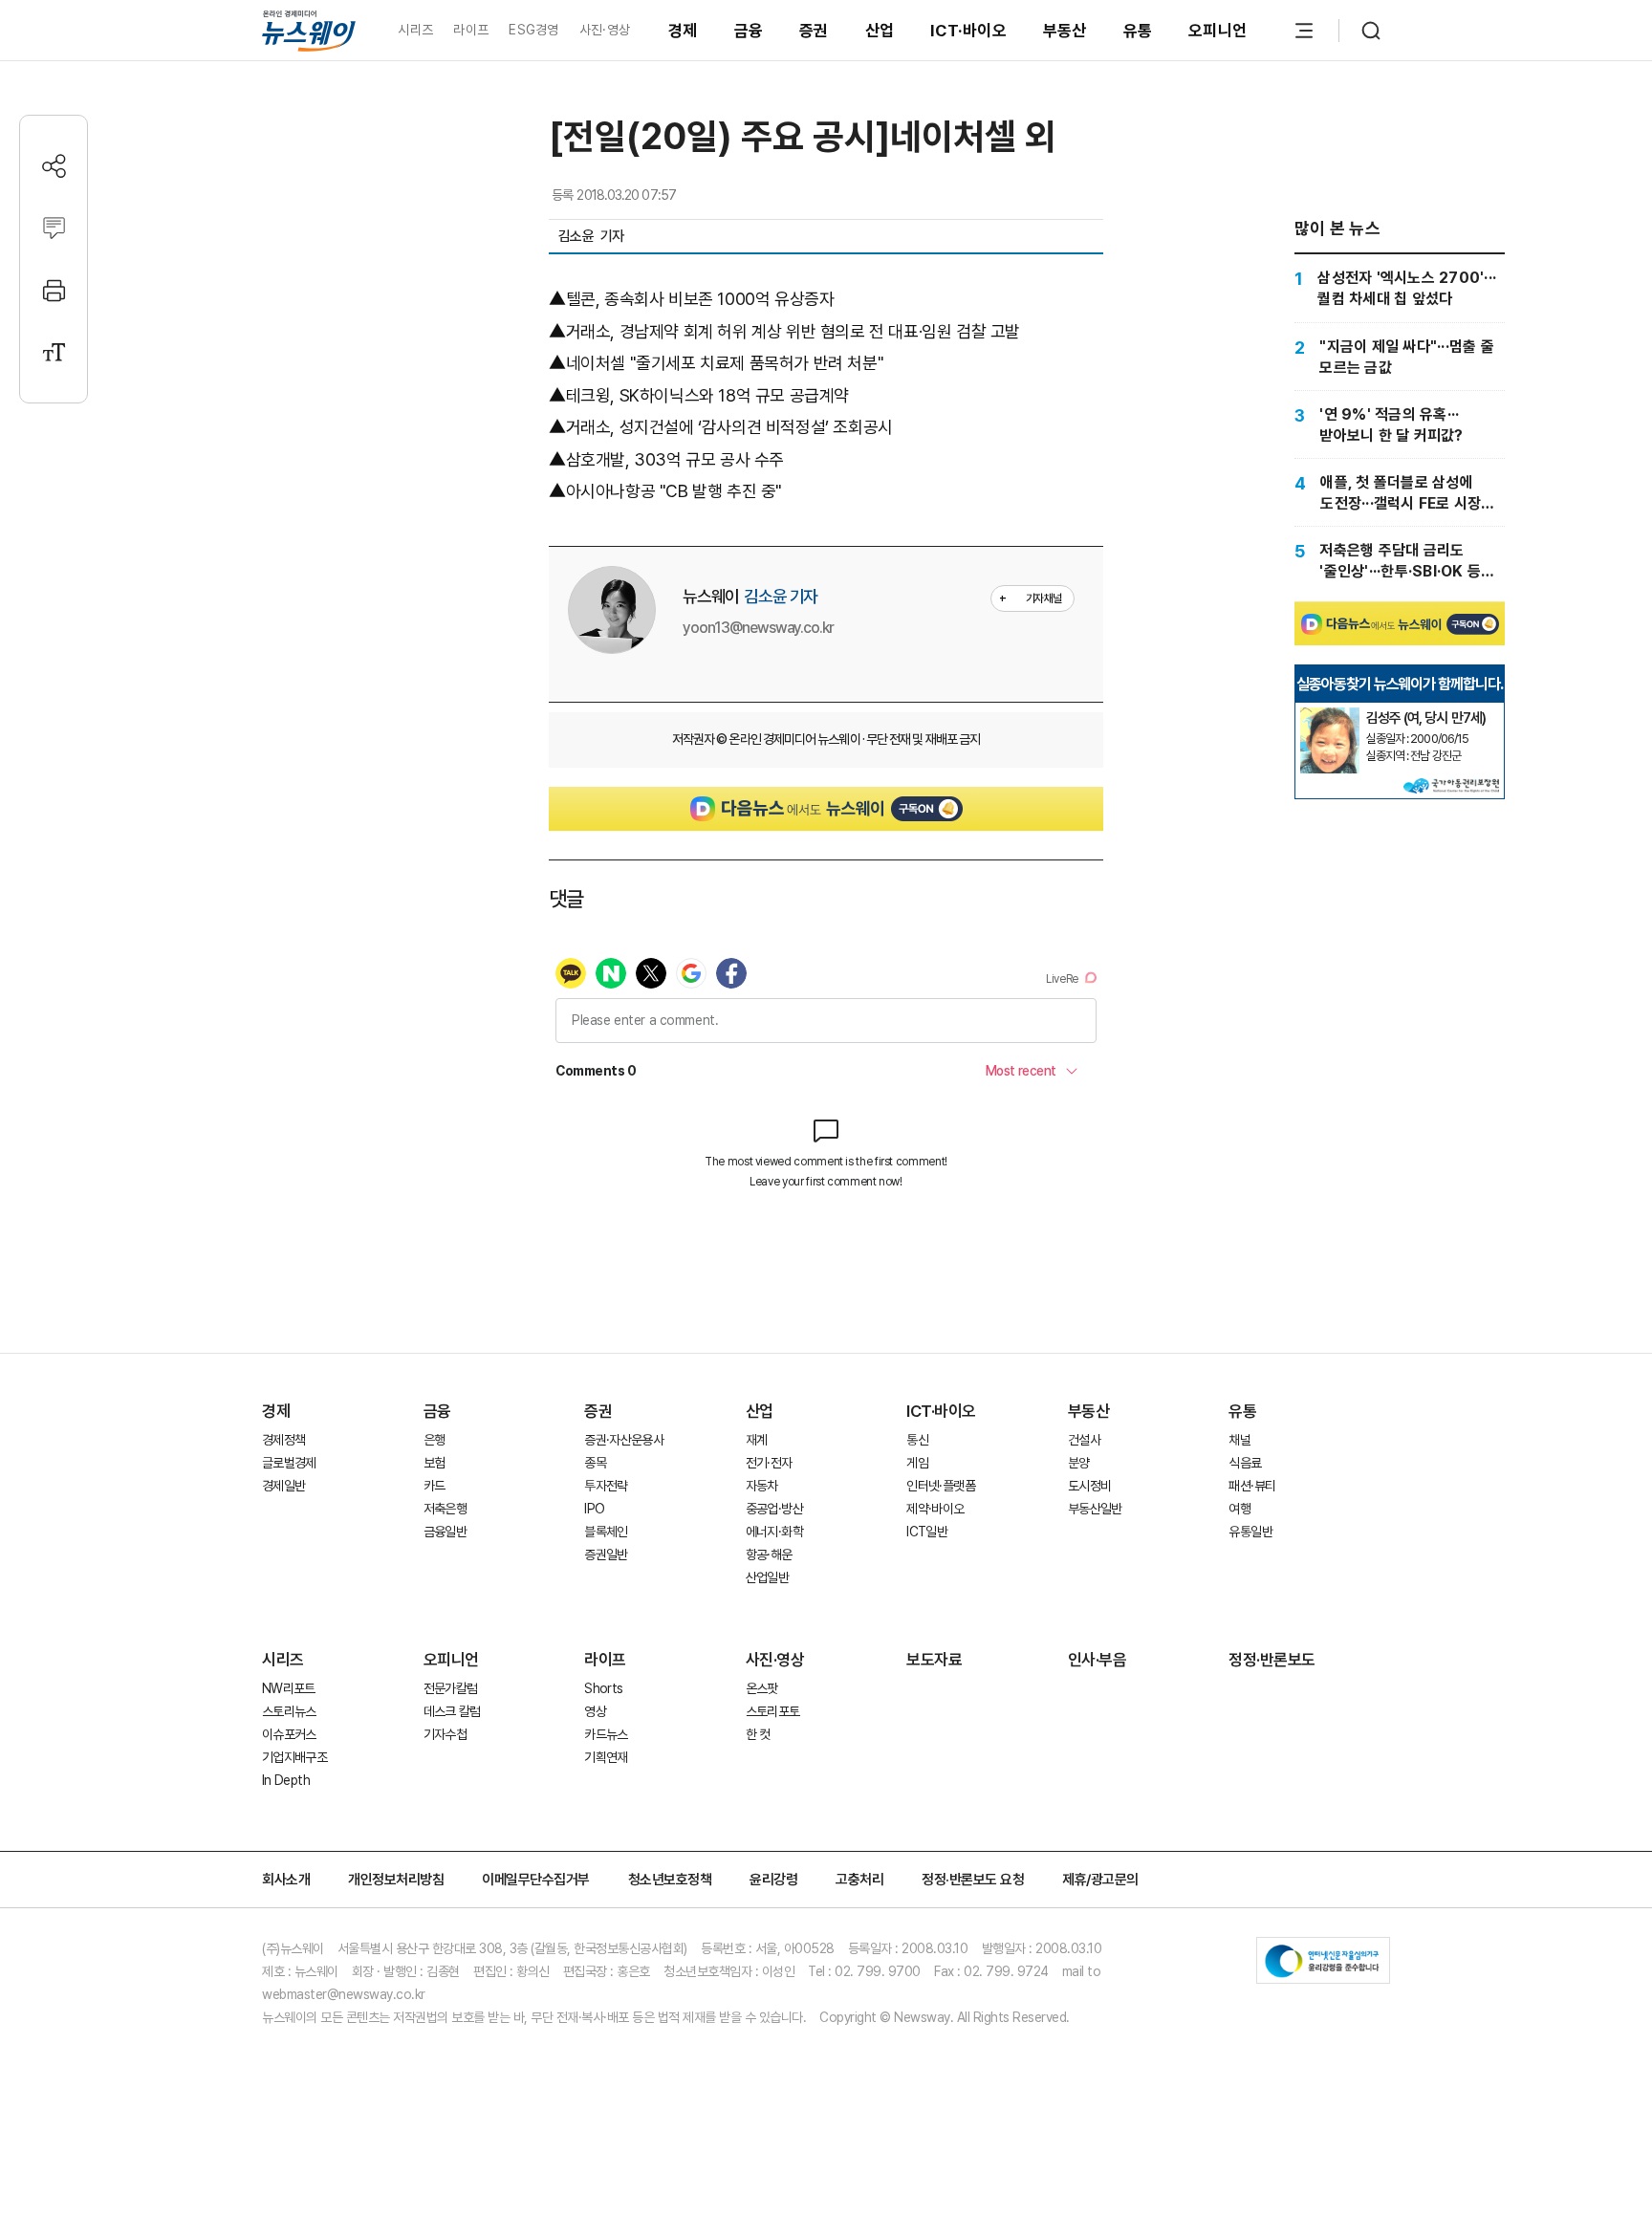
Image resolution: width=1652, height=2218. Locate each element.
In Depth (286, 1780)
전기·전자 (769, 1463)
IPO (594, 1509)
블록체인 (606, 1532)
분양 (1079, 1463)
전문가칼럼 (451, 1688)
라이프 (471, 30)
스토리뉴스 (289, 1711)
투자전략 (606, 1486)
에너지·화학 (774, 1532)
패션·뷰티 (1252, 1486)
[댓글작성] (54, 228)
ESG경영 (533, 30)
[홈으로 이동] (309, 30)
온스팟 (762, 1688)
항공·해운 (769, 1555)
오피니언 (1217, 31)
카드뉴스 (606, 1734)
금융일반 (445, 1532)
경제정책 (283, 1440)
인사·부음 (1098, 1660)
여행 (1239, 1509)
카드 (435, 1486)
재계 (757, 1440)
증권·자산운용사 (624, 1440)
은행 (435, 1440)
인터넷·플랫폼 (941, 1486)
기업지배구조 (294, 1757)
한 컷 (758, 1734)
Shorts (603, 1688)
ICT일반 (927, 1532)
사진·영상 (605, 30)
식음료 (1245, 1463)
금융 (749, 31)
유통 (1138, 31)
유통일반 (1250, 1532)
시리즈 (415, 30)
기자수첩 (445, 1734)
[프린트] (54, 290)
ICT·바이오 (968, 31)
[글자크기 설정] (54, 352)
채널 (1239, 1440)
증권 (814, 31)
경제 (683, 31)
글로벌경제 (289, 1463)
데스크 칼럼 (452, 1711)
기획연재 (606, 1757)
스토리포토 (773, 1711)
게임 (917, 1463)
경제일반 (283, 1486)
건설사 (1084, 1440)
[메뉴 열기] (1304, 31)
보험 (435, 1463)
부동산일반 (1095, 1509)
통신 (917, 1440)
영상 (595, 1711)
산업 (880, 31)
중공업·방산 (774, 1509)
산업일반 (767, 1577)
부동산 (1065, 31)
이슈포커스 (289, 1734)
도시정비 (1089, 1486)
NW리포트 (289, 1688)
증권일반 (606, 1555)
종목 (595, 1463)
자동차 (762, 1486)
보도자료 (934, 1660)
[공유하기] (54, 166)
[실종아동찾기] (1330, 715)
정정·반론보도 (1272, 1660)
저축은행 (445, 1509)
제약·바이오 (935, 1509)
